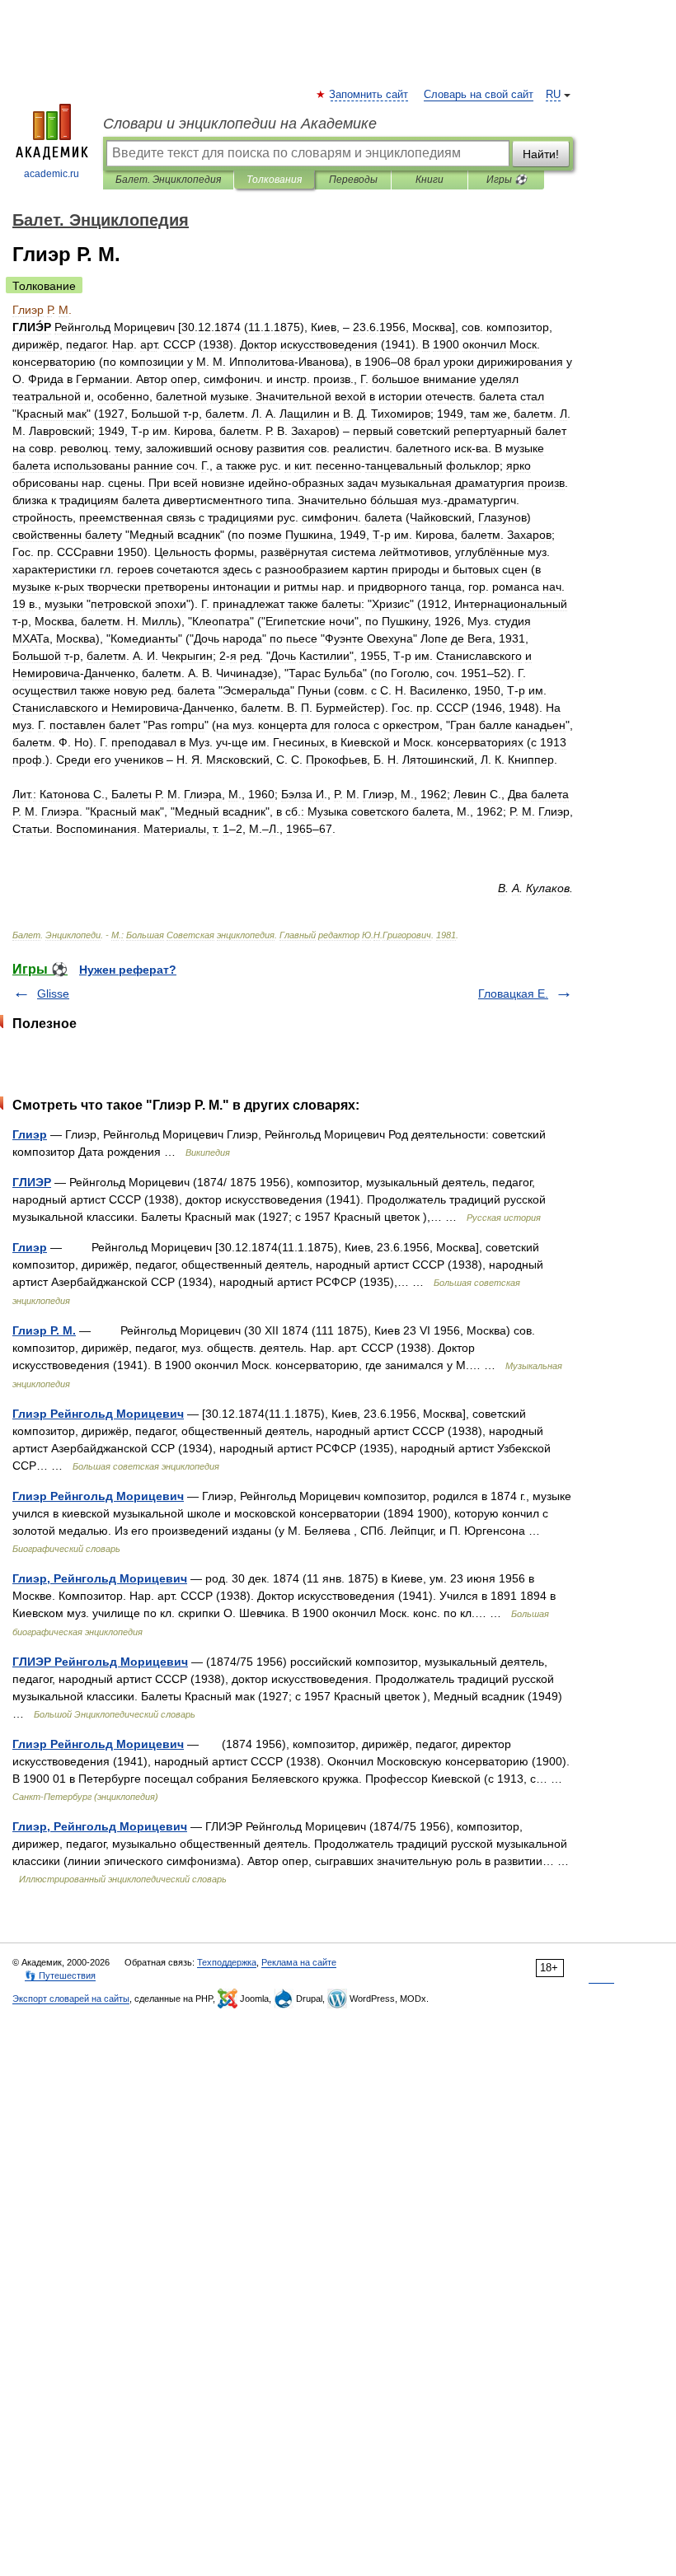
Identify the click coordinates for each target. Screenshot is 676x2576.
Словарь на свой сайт (479, 95)
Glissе (53, 993)
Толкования (274, 180)
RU (553, 95)
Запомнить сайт (369, 95)
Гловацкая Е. (513, 993)
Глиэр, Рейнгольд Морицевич (100, 1578)
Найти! (541, 154)
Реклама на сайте (299, 1962)
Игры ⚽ (507, 180)
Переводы (353, 180)
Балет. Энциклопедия (168, 180)
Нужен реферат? (128, 970)
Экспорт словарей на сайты (71, 1999)
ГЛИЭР (32, 1182)
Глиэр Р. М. (44, 1330)
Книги (430, 180)
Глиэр (30, 1134)
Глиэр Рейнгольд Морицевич (98, 1414)
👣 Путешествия (60, 1975)
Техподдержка (227, 1962)
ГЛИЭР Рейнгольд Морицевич (100, 1662)
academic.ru (52, 174)
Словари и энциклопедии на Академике (240, 124)
